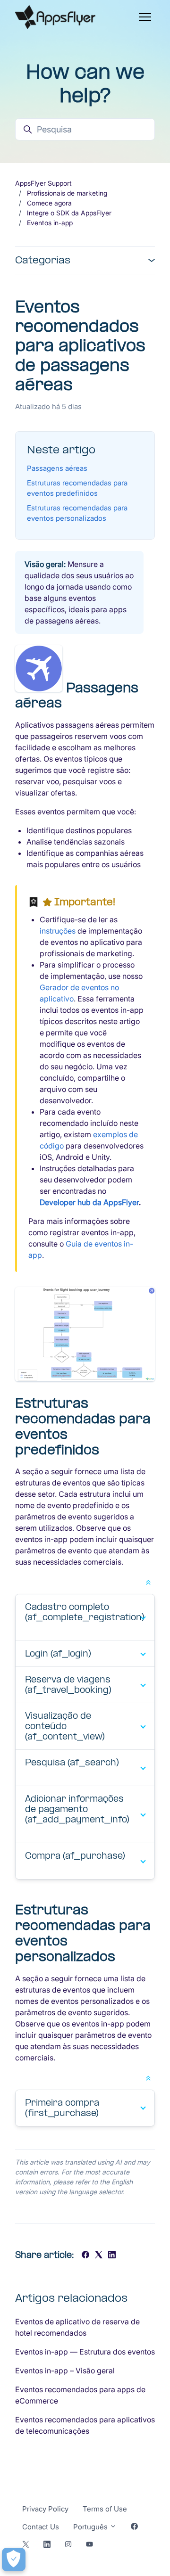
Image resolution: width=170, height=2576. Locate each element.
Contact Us (41, 2527)
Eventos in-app (50, 223)
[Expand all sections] (148, 1582)
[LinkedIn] (112, 2256)
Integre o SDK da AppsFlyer (69, 213)
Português (91, 2527)
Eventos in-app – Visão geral (65, 2371)
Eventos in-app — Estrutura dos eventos (85, 2352)
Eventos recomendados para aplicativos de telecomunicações (85, 2425)
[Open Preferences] (14, 2560)
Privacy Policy (45, 2509)
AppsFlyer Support (43, 183)
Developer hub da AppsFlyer (89, 1202)
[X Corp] (99, 2256)
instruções (58, 931)
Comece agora (49, 203)
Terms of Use (105, 2509)
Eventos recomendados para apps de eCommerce (80, 2395)
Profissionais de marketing (67, 193)
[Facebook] (85, 2256)
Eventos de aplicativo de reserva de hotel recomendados (77, 2327)
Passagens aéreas (57, 468)
